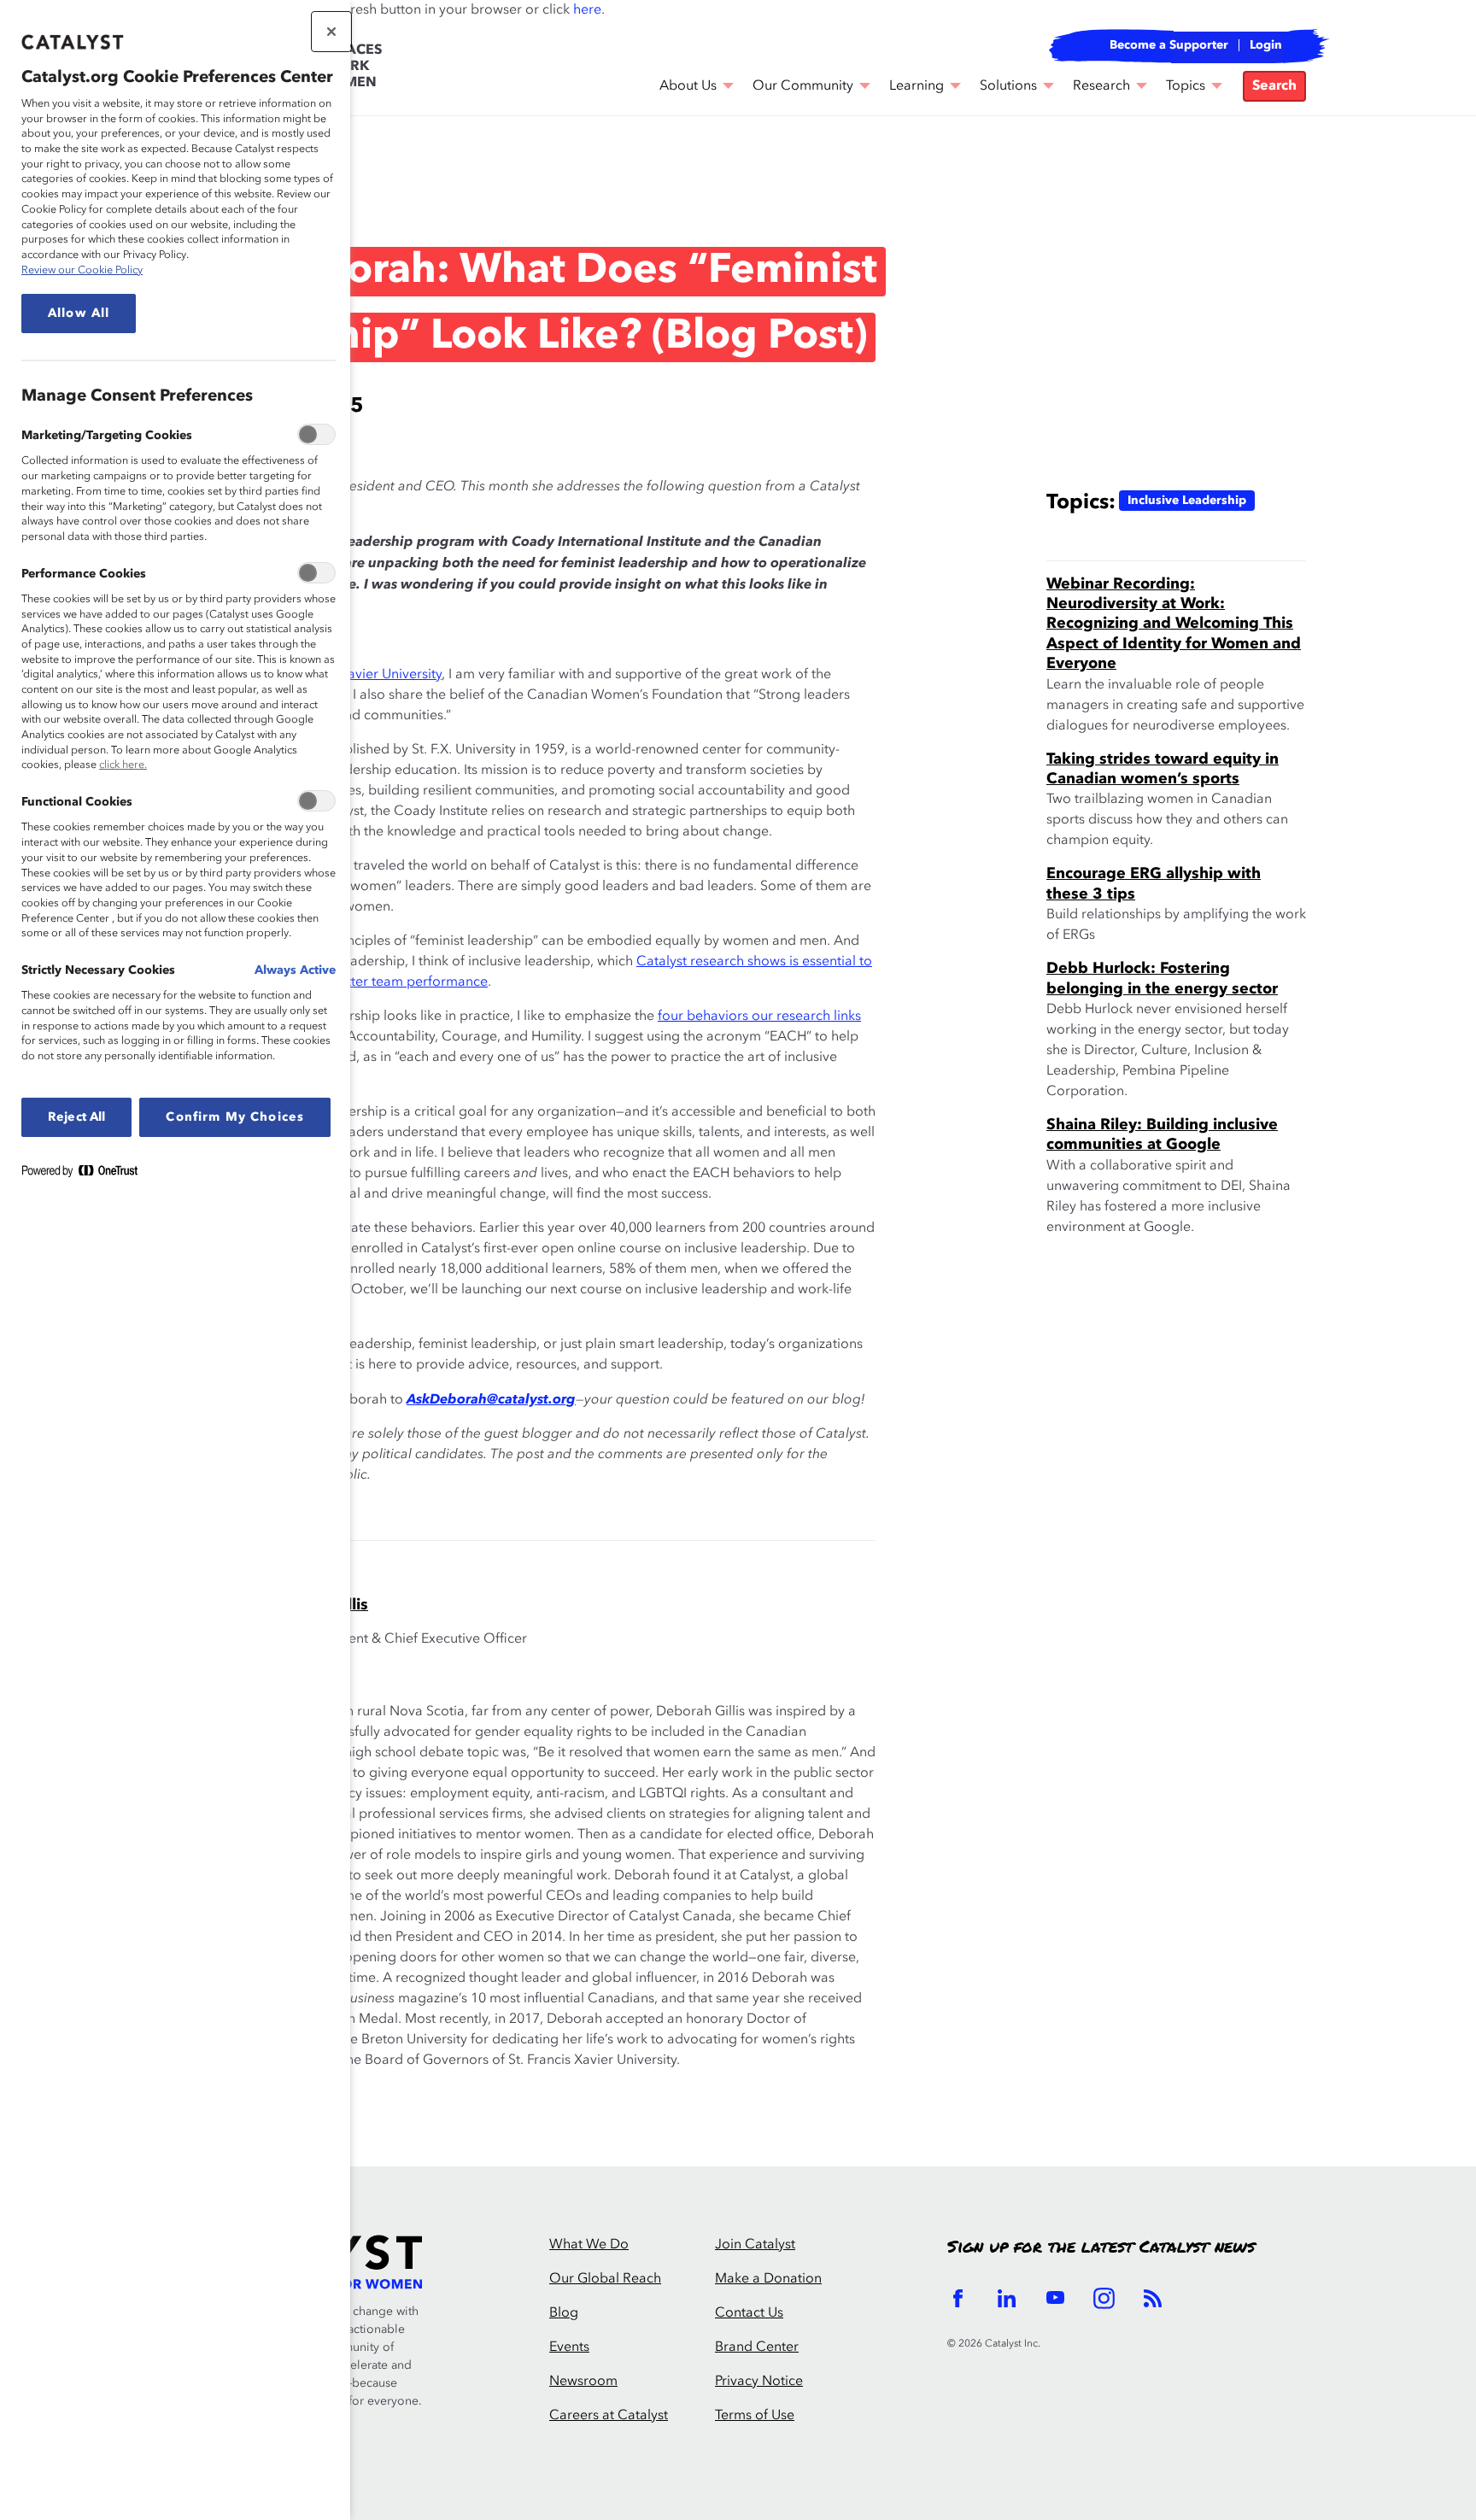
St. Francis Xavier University (357, 675)
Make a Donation (768, 2279)
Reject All (76, 1117)
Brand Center (757, 2347)
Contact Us (749, 2313)
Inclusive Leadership (1187, 501)
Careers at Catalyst (609, 2416)
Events (569, 2347)
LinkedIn (1007, 2298)
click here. (123, 765)
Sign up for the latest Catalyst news (1101, 2247)
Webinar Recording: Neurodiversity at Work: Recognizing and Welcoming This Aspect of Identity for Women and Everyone (1174, 624)
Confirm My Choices (235, 1117)
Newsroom (583, 2382)
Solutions (1008, 86)
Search (1274, 86)
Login (1266, 45)
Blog (204, 191)
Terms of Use (755, 2416)
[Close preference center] (331, 32)
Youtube (1055, 2298)
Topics (1186, 86)
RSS (1153, 2298)
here (587, 10)
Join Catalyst (755, 2245)
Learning (917, 86)
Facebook (958, 2298)
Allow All (79, 314)
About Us (688, 86)
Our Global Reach (605, 2279)
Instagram (1104, 2298)
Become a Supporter (1169, 45)
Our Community (803, 86)
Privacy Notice (759, 2382)
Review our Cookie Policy (82, 270)
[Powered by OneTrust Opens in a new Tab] (86, 1174)
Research (1101, 86)
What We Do (589, 2245)
